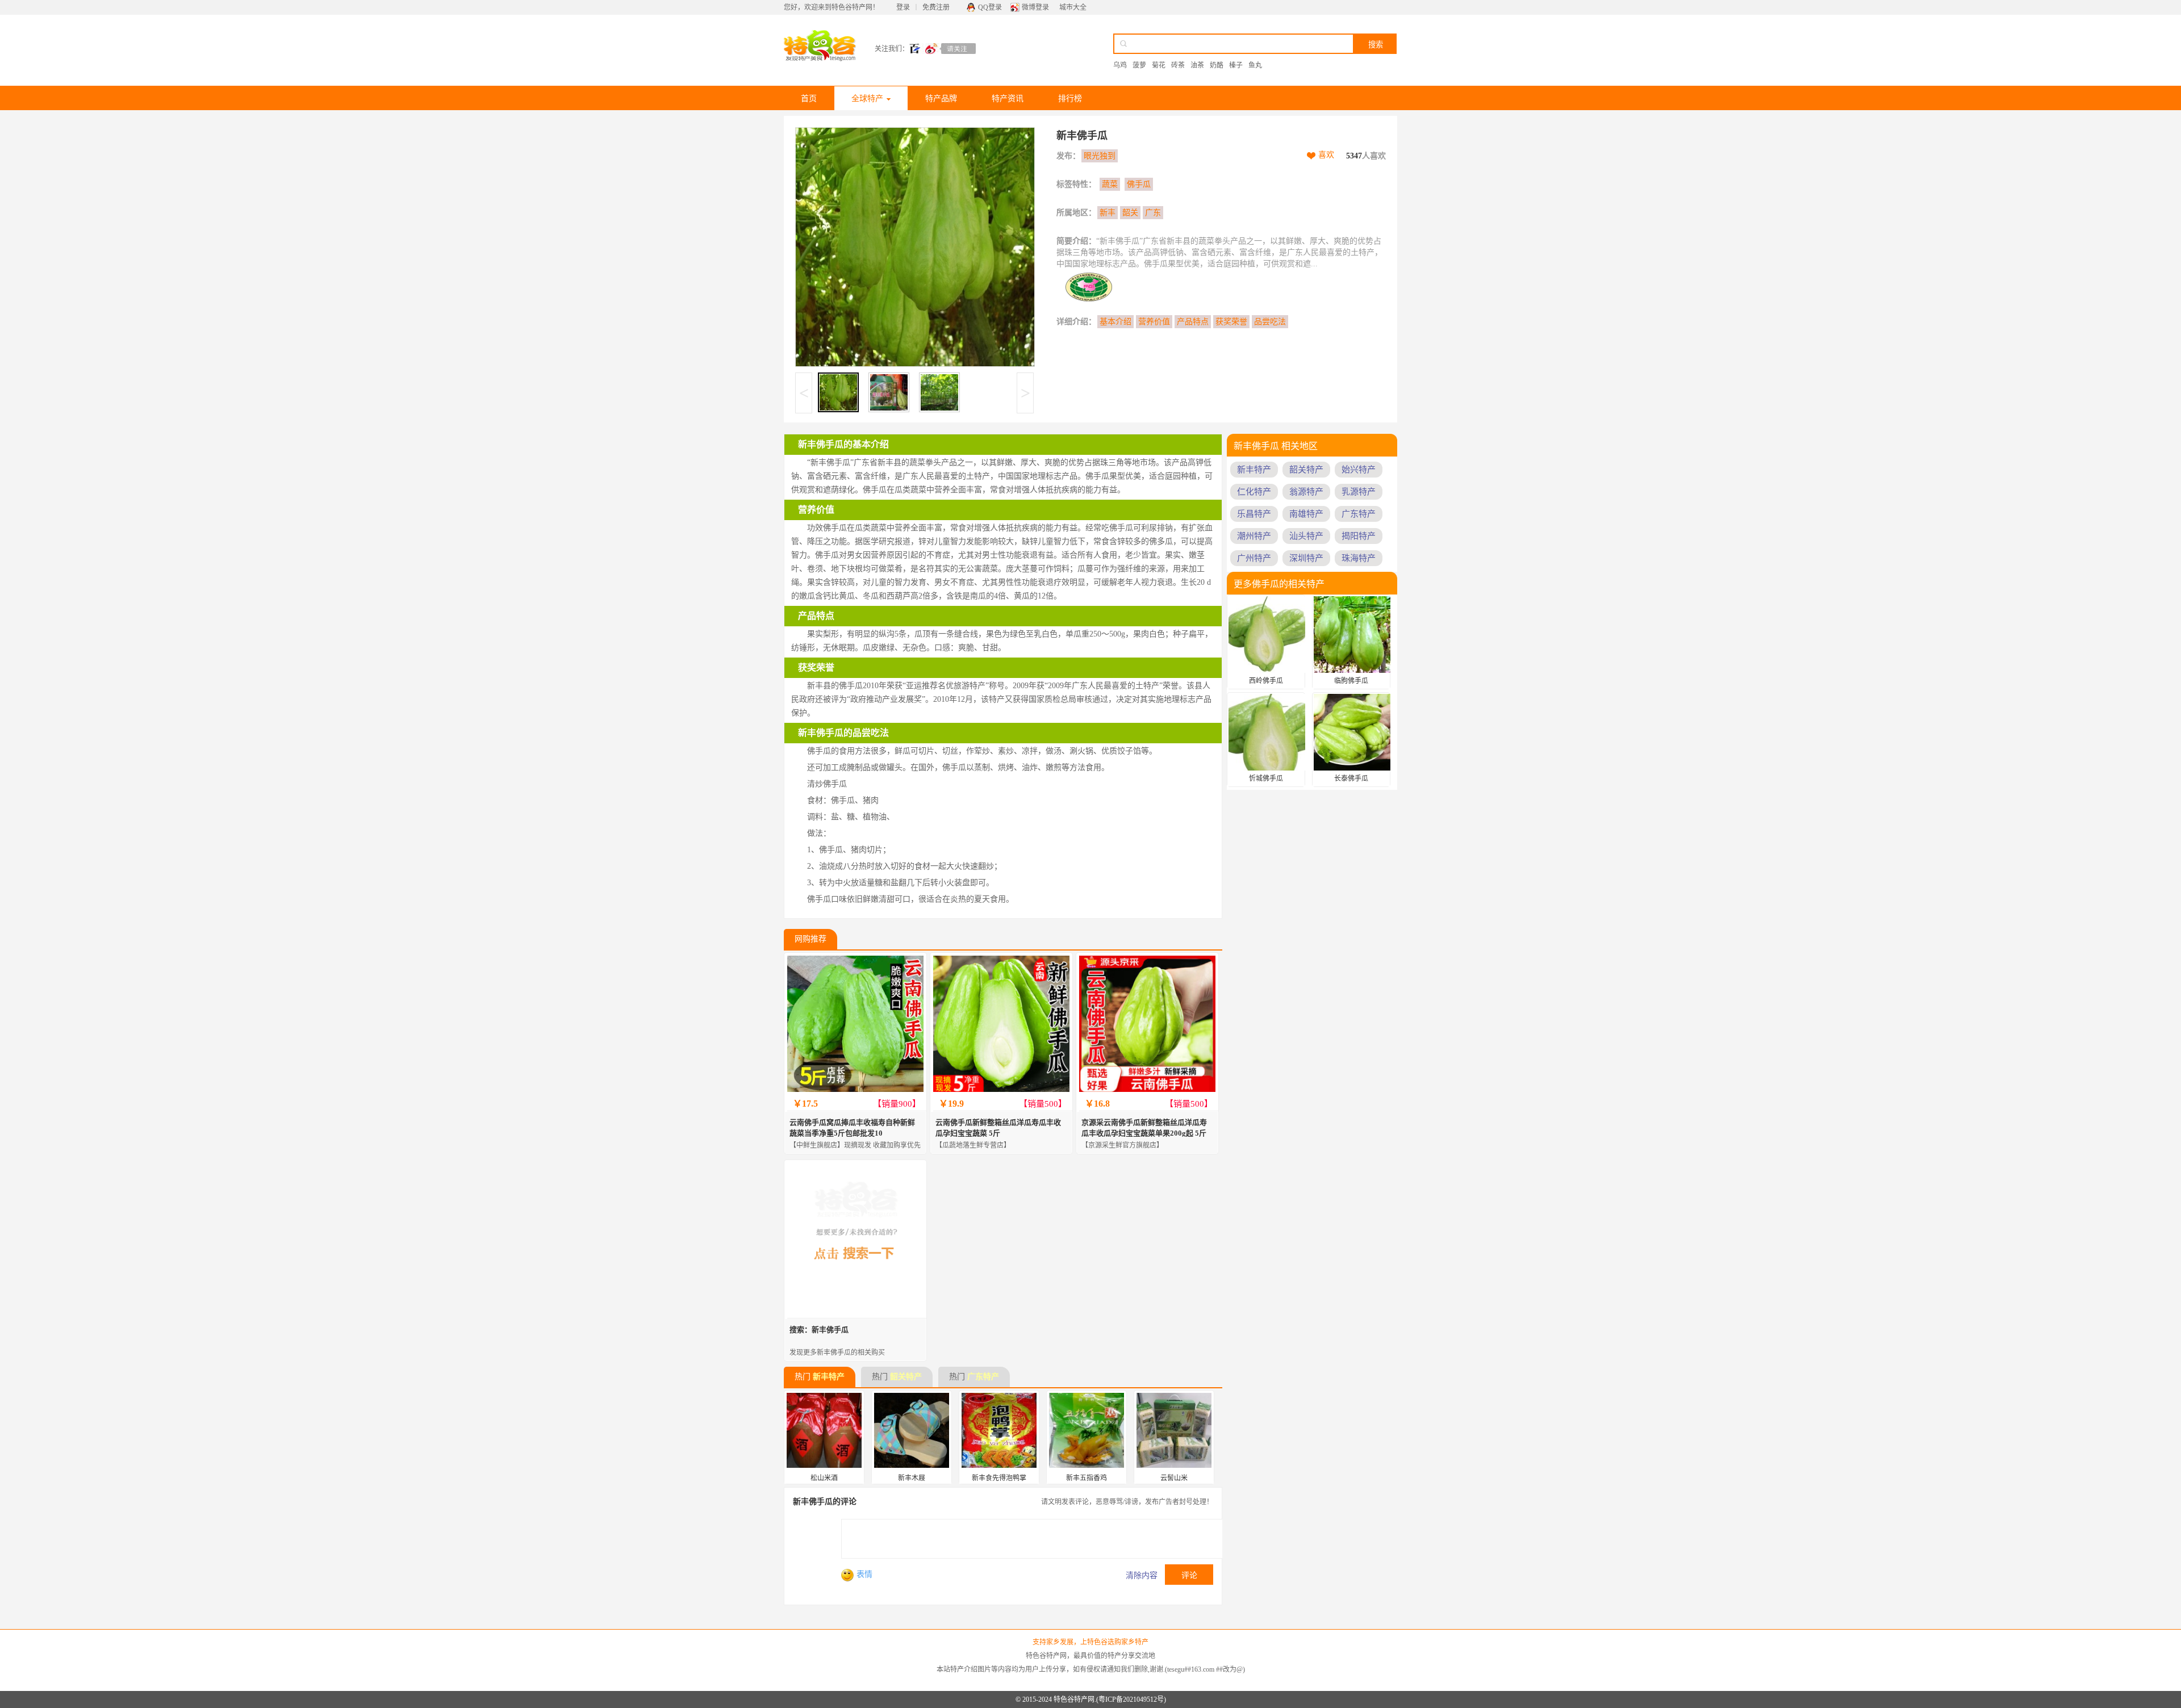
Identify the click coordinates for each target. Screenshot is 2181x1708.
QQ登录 (990, 7)
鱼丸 (1255, 65)
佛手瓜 (1139, 184)
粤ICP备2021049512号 (1131, 1699)
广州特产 (1254, 558)
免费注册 (936, 7)
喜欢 (1326, 155)
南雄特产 (1306, 514)
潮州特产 (1254, 536)
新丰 (1108, 213)
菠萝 (1139, 65)
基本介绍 (1115, 322)
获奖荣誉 (1231, 322)
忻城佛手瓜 (1266, 778)
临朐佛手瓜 (1351, 681)
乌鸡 (1120, 65)
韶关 (1130, 213)
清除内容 (1142, 1575)
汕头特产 (1306, 536)
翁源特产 (1306, 492)
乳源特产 (1359, 492)
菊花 (1159, 65)
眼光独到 (1100, 156)
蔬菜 (1110, 184)
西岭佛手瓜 (1266, 681)
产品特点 (1193, 322)
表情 (864, 1574)
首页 (809, 99)
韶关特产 (906, 1377)
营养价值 (1154, 322)
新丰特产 (829, 1377)
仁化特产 (1254, 492)
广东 (1153, 213)
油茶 (1197, 65)
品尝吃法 (1270, 322)
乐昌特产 (1254, 514)
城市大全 (1073, 7)
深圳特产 (1306, 558)
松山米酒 (824, 1478)
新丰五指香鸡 (1087, 1478)
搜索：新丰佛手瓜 (819, 1330)
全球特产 (867, 99)
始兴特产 (1359, 470)
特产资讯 (1008, 99)
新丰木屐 (912, 1478)
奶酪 (1217, 65)
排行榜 (1070, 99)
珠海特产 (1359, 558)
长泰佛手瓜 (1351, 778)
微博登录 (1035, 7)
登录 (903, 7)
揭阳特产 (1359, 536)
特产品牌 (941, 99)
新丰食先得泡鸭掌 (999, 1478)
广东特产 (983, 1377)
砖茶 (1178, 65)
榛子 (1236, 65)
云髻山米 (1174, 1478)
